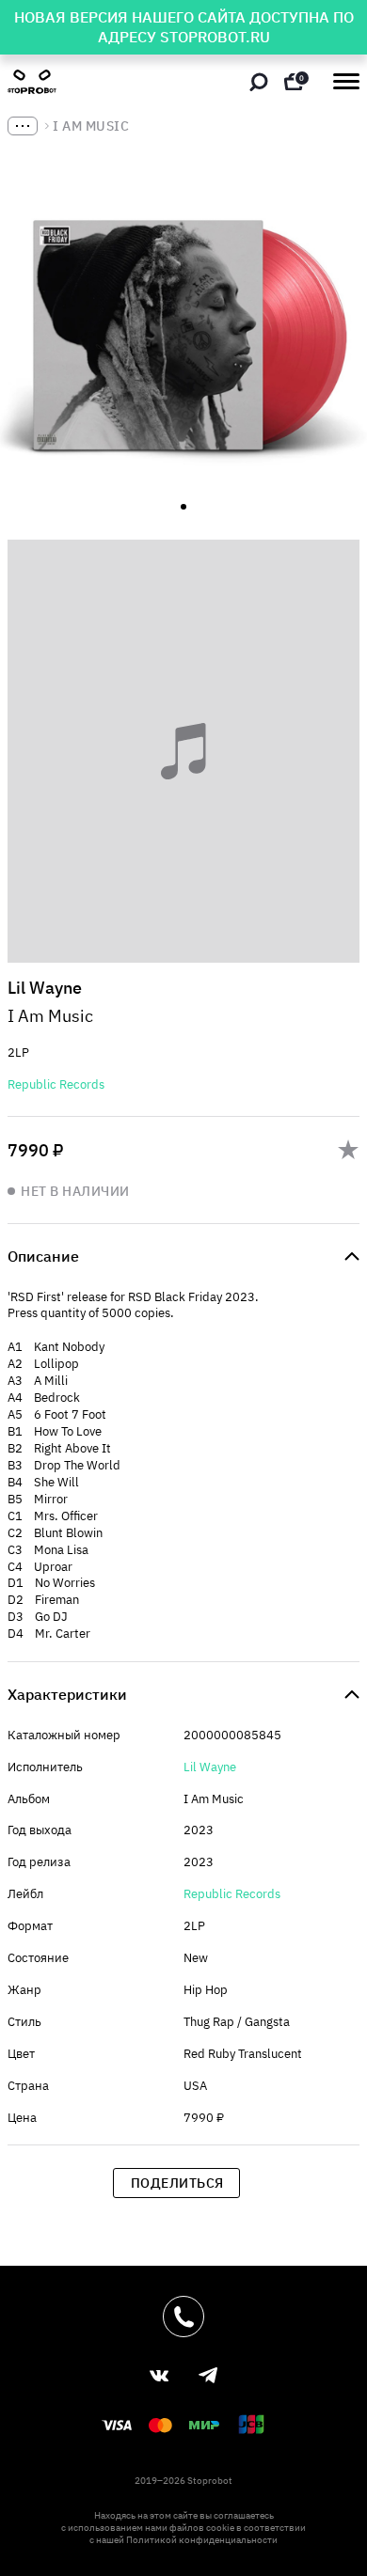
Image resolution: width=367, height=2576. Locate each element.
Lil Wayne (210, 1767)
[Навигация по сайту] (346, 81)
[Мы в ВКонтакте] (159, 2376)
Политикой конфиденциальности (202, 2540)
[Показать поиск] (259, 82)
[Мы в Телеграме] (208, 2375)
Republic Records (56, 1084)
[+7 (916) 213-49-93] (183, 2317)
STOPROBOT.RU (215, 37)
